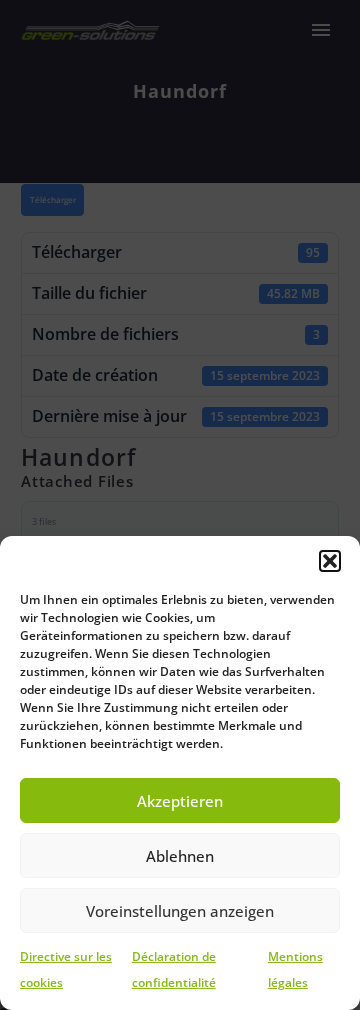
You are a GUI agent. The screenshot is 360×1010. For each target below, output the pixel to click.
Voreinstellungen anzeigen (180, 911)
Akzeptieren (180, 801)
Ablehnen (180, 856)
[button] (330, 561)
